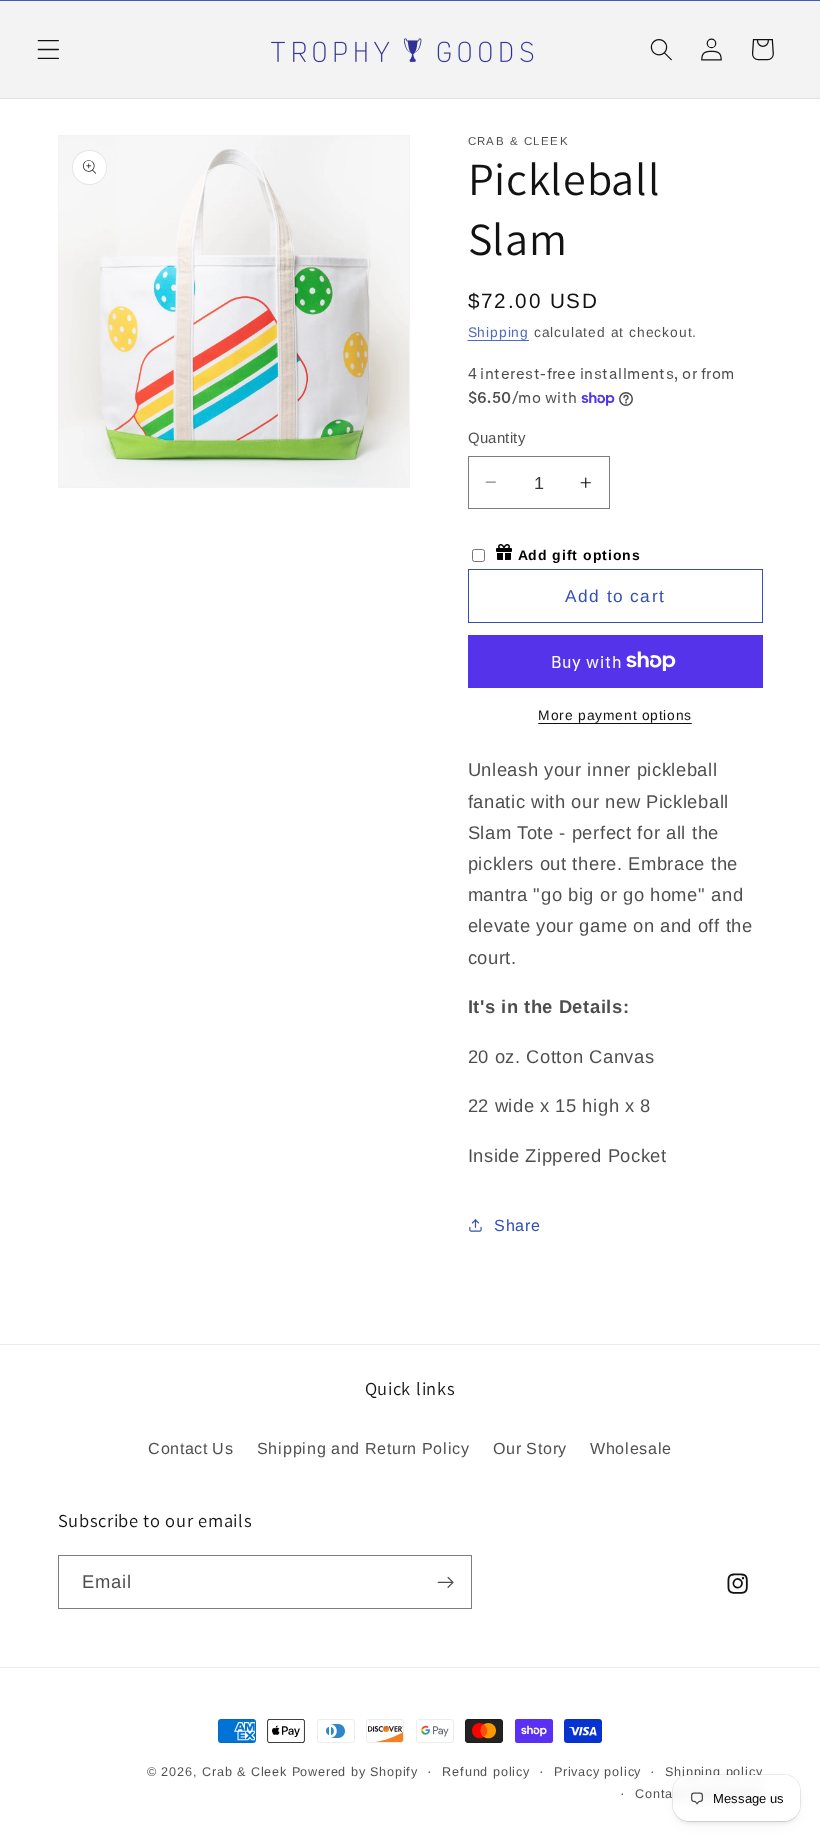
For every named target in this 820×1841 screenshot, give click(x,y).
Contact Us (191, 1448)
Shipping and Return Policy (363, 1448)
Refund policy (485, 1772)
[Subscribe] (445, 1582)
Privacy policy (597, 1772)
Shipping (498, 332)
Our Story (530, 1448)
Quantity (497, 437)
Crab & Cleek (244, 1772)
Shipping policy (713, 1772)
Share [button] (517, 1225)
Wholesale (631, 1448)
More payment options (615, 715)
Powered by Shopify (355, 1772)
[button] (48, 49)
